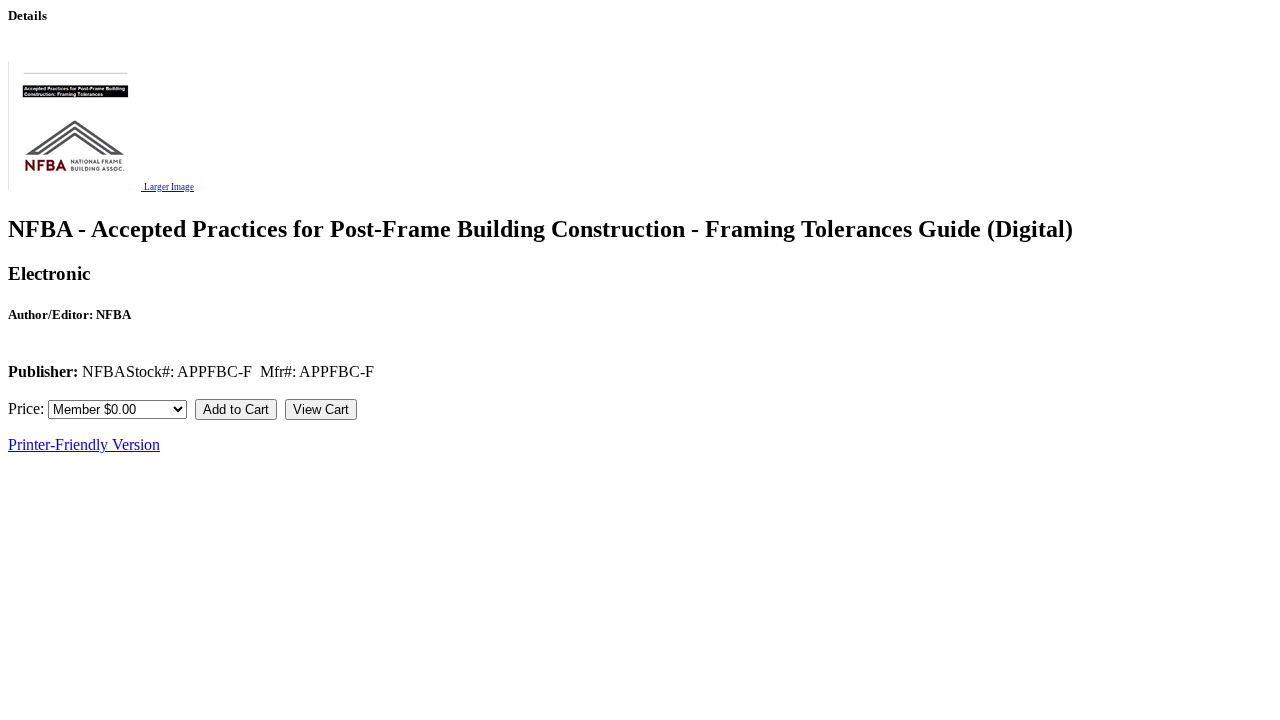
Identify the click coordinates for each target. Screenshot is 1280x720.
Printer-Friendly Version (84, 444)
